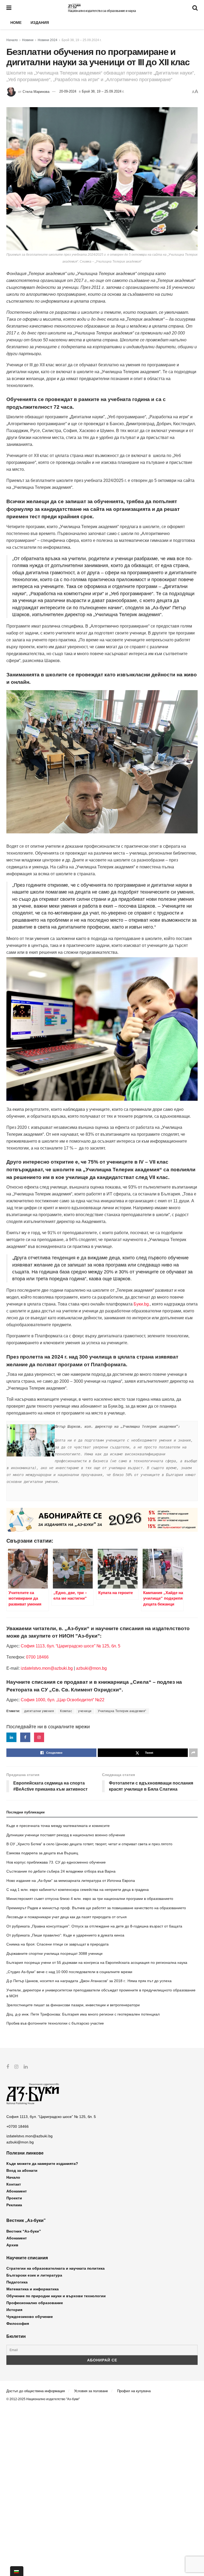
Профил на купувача (134, 2391)
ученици (85, 1711)
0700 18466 (37, 1657)
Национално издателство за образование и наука (102, 11)
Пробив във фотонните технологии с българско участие (55, 2023)
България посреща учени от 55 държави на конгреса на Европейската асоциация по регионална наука (97, 1963)
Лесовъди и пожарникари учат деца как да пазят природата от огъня (67, 1917)
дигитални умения (39, 1711)
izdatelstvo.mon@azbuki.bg (47, 1668)
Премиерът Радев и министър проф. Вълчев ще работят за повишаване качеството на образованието (96, 1908)
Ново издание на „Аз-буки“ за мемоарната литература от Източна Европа (71, 1881)
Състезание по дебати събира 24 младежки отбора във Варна (61, 1871)
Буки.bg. (142, 1304)
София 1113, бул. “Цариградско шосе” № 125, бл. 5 (70, 1646)
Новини (28, 40)
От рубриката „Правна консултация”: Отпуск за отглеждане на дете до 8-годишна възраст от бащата (94, 1926)
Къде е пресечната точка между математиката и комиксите (58, 1826)
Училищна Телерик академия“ (122, 1711)
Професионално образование (35, 2303)
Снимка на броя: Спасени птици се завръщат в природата (58, 1944)
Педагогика (17, 2282)
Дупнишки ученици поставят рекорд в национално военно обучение (66, 1835)
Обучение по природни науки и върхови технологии (56, 2296)
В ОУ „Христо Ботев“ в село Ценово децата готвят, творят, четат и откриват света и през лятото (89, 1844)
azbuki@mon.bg (91, 1668)
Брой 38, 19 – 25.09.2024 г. (82, 40)
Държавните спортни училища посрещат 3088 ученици (54, 1953)
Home (16, 23)
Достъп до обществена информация (36, 2391)
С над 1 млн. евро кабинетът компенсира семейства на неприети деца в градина (78, 1890)
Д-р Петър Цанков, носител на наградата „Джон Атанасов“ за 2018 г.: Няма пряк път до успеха (89, 1981)
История (14, 2310)
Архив (12, 2245)
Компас (66, 1711)
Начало (12, 40)
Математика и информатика (33, 2289)
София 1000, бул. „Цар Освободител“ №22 (63, 1700)
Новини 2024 (48, 40)
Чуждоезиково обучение (30, 2317)
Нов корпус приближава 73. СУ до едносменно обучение (56, 1862)
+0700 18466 (18, 2126)
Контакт (14, 2184)
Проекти (14, 2198)
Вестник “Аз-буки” (24, 2231)
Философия (18, 2323)
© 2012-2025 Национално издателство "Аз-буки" (43, 2399)
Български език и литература (34, 2275)
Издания (40, 23)
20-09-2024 (68, 91)
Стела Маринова (36, 91)
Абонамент (17, 2191)
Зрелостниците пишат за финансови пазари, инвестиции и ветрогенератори (73, 2005)
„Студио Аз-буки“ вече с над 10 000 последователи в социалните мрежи (69, 1972)
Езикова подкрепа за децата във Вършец (42, 1853)
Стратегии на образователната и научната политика (56, 2268)
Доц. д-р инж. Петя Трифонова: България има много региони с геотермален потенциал (83, 2014)
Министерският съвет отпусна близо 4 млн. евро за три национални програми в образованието (90, 1899)
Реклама (14, 2205)
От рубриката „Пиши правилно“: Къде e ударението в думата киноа (65, 1935)
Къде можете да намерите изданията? (42, 2164)
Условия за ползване (91, 2391)
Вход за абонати (22, 2170)
